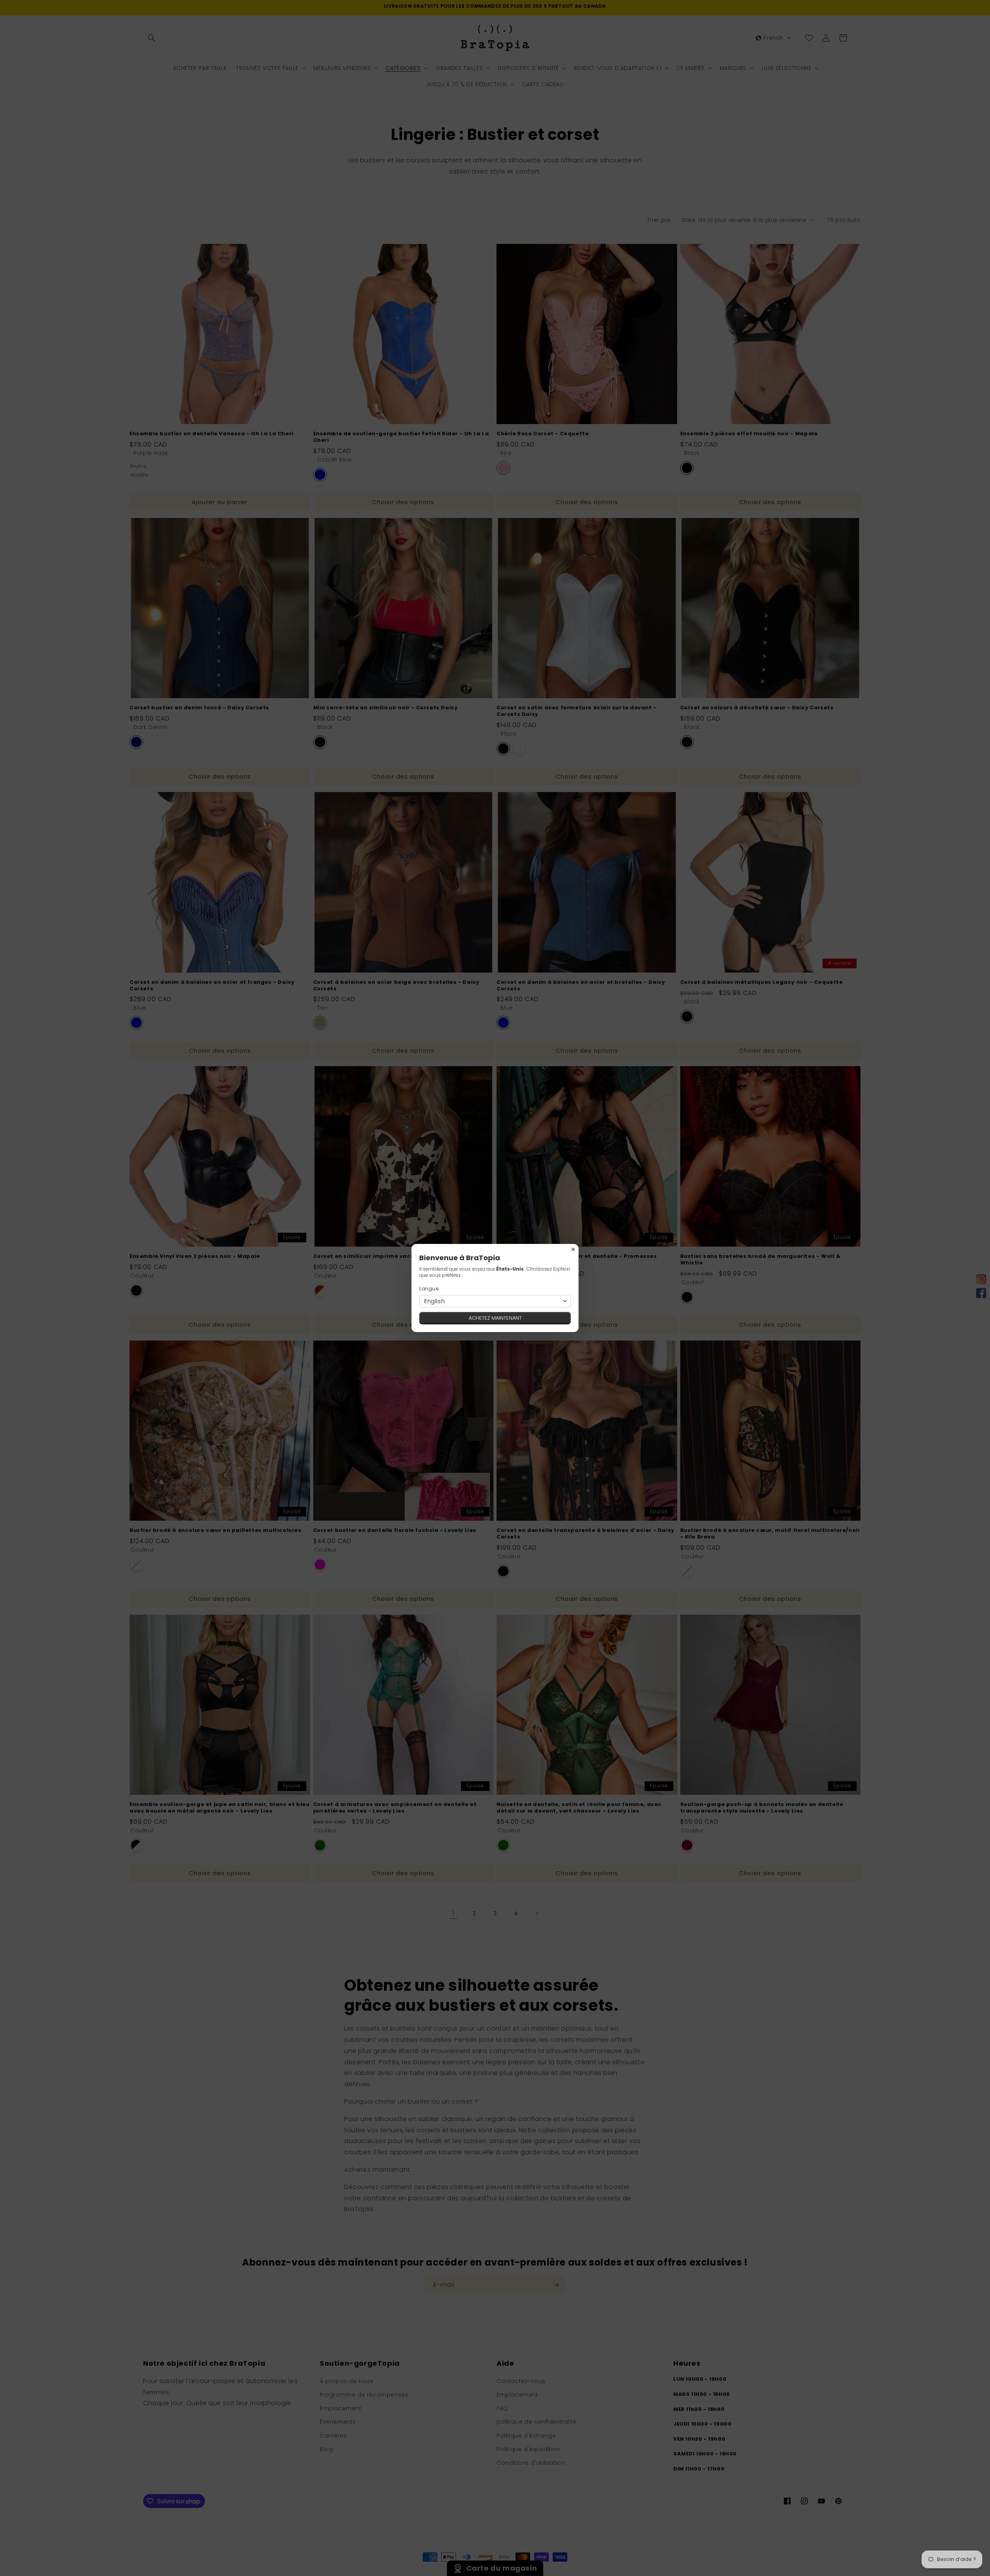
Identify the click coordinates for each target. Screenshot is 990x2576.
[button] (495, 1301)
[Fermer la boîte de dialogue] (573, 1249)
